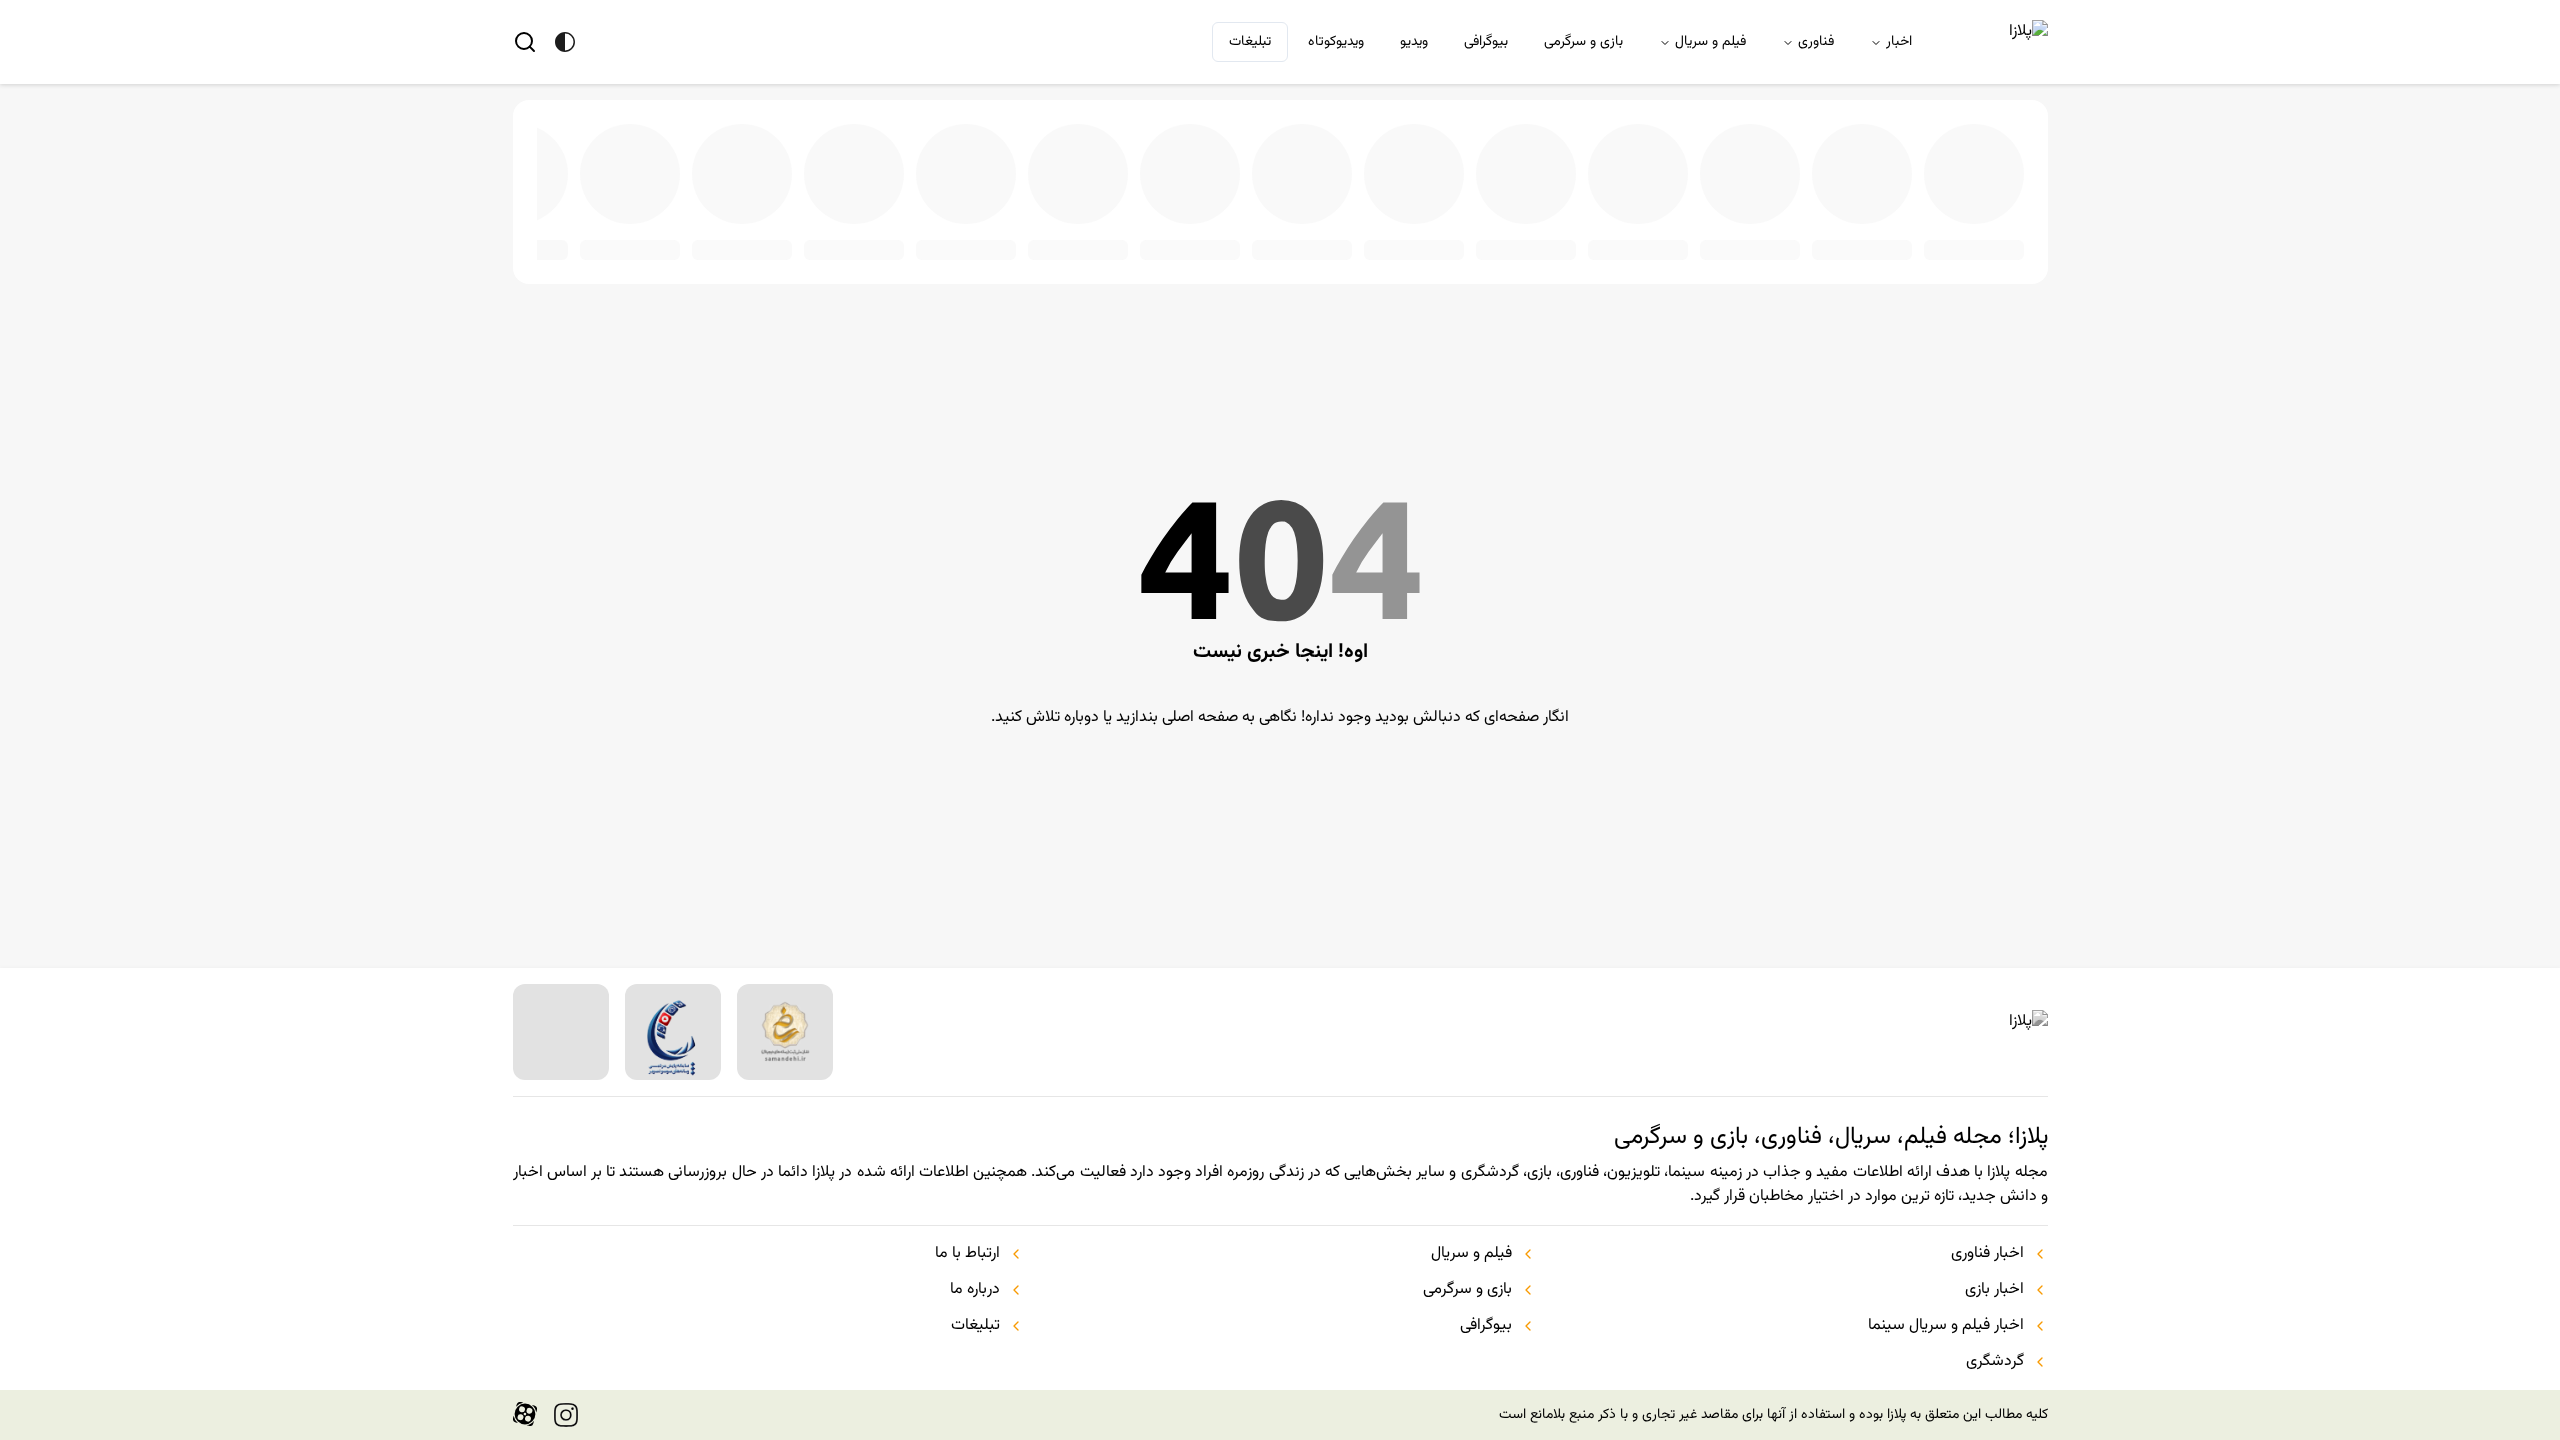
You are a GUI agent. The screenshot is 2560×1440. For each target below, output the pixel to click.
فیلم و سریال (1710, 42)
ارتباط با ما (967, 1254)
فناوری (1816, 42)
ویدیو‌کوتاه (1336, 42)
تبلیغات (1250, 42)
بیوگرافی (1486, 42)
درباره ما (975, 1290)
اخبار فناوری (1987, 1254)
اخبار (1899, 42)
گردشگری (1995, 1362)
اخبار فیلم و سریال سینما (1946, 1326)
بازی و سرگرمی (1583, 42)
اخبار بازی (1994, 1290)
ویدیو (1414, 42)
